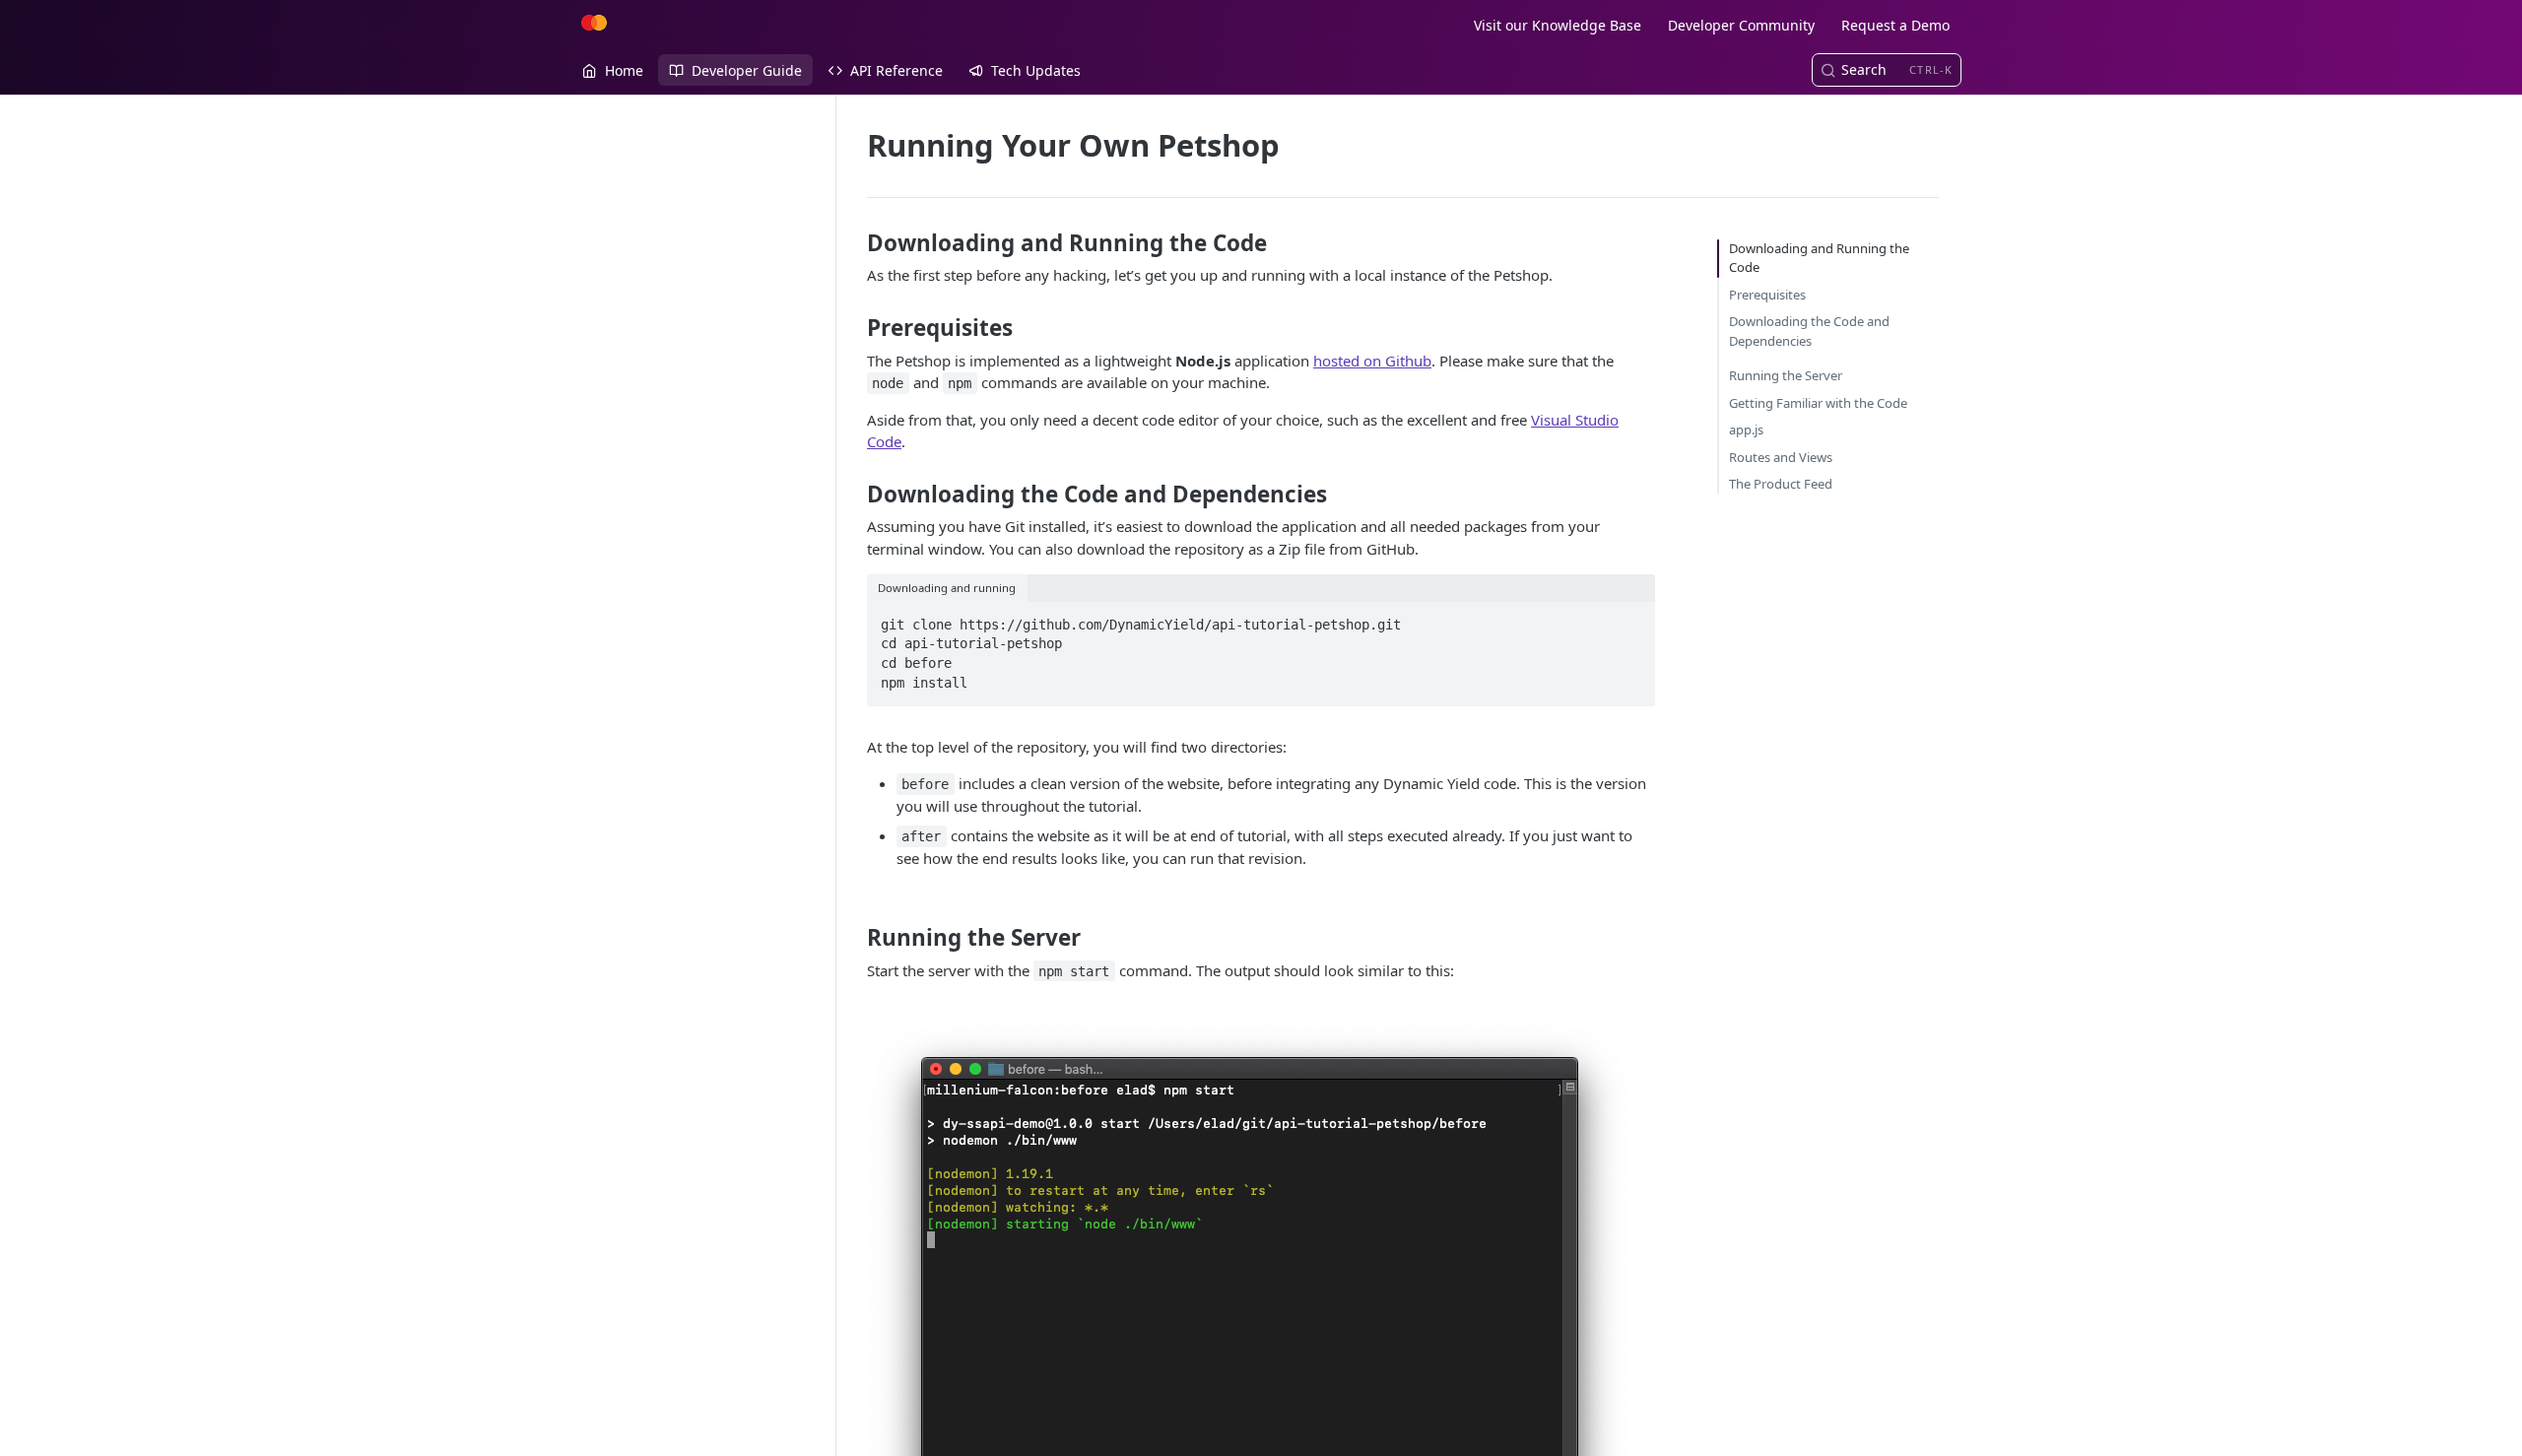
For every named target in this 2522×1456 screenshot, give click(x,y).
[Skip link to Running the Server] (854, 938)
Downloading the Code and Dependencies (1809, 331)
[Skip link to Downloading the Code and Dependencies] (854, 494)
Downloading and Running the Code (1819, 258)
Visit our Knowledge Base (1558, 25)
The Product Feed (1781, 484)
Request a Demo (1895, 25)
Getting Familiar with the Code (1818, 403)
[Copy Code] (1631, 619)
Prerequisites (1767, 295)
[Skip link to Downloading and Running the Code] (854, 243)
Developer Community (1741, 25)
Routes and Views (1781, 457)
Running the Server (1786, 375)
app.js (1746, 430)
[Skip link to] (883, 896)
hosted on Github (1372, 361)
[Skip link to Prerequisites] (854, 328)
